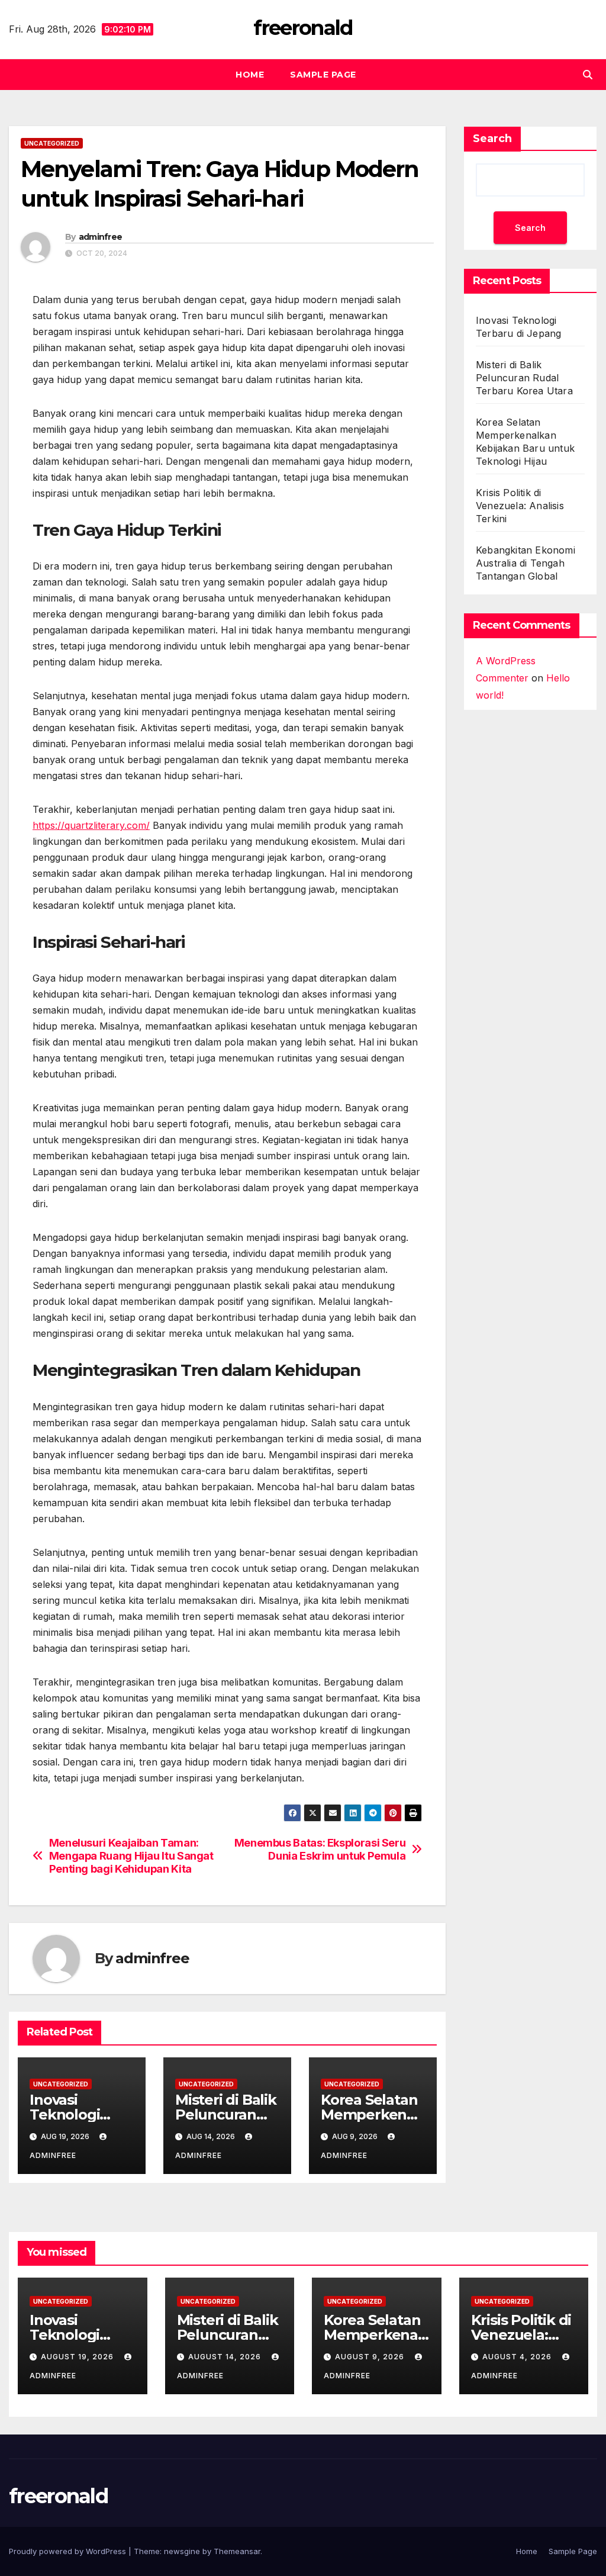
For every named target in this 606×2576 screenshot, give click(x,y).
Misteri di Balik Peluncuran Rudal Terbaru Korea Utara (524, 378)
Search (492, 139)
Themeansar (237, 2551)
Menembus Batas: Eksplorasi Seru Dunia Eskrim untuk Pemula (320, 1849)
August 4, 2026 (518, 2357)
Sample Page (323, 75)
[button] (588, 75)
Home (250, 75)
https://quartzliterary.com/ (91, 825)
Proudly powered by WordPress (69, 2551)
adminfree (101, 237)
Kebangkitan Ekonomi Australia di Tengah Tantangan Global (526, 563)
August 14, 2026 (226, 2357)
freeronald (303, 28)
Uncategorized (52, 143)
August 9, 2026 (371, 2357)
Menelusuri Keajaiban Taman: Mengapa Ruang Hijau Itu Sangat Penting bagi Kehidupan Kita (131, 1856)
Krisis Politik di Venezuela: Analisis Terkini (520, 506)
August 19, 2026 (78, 2357)
